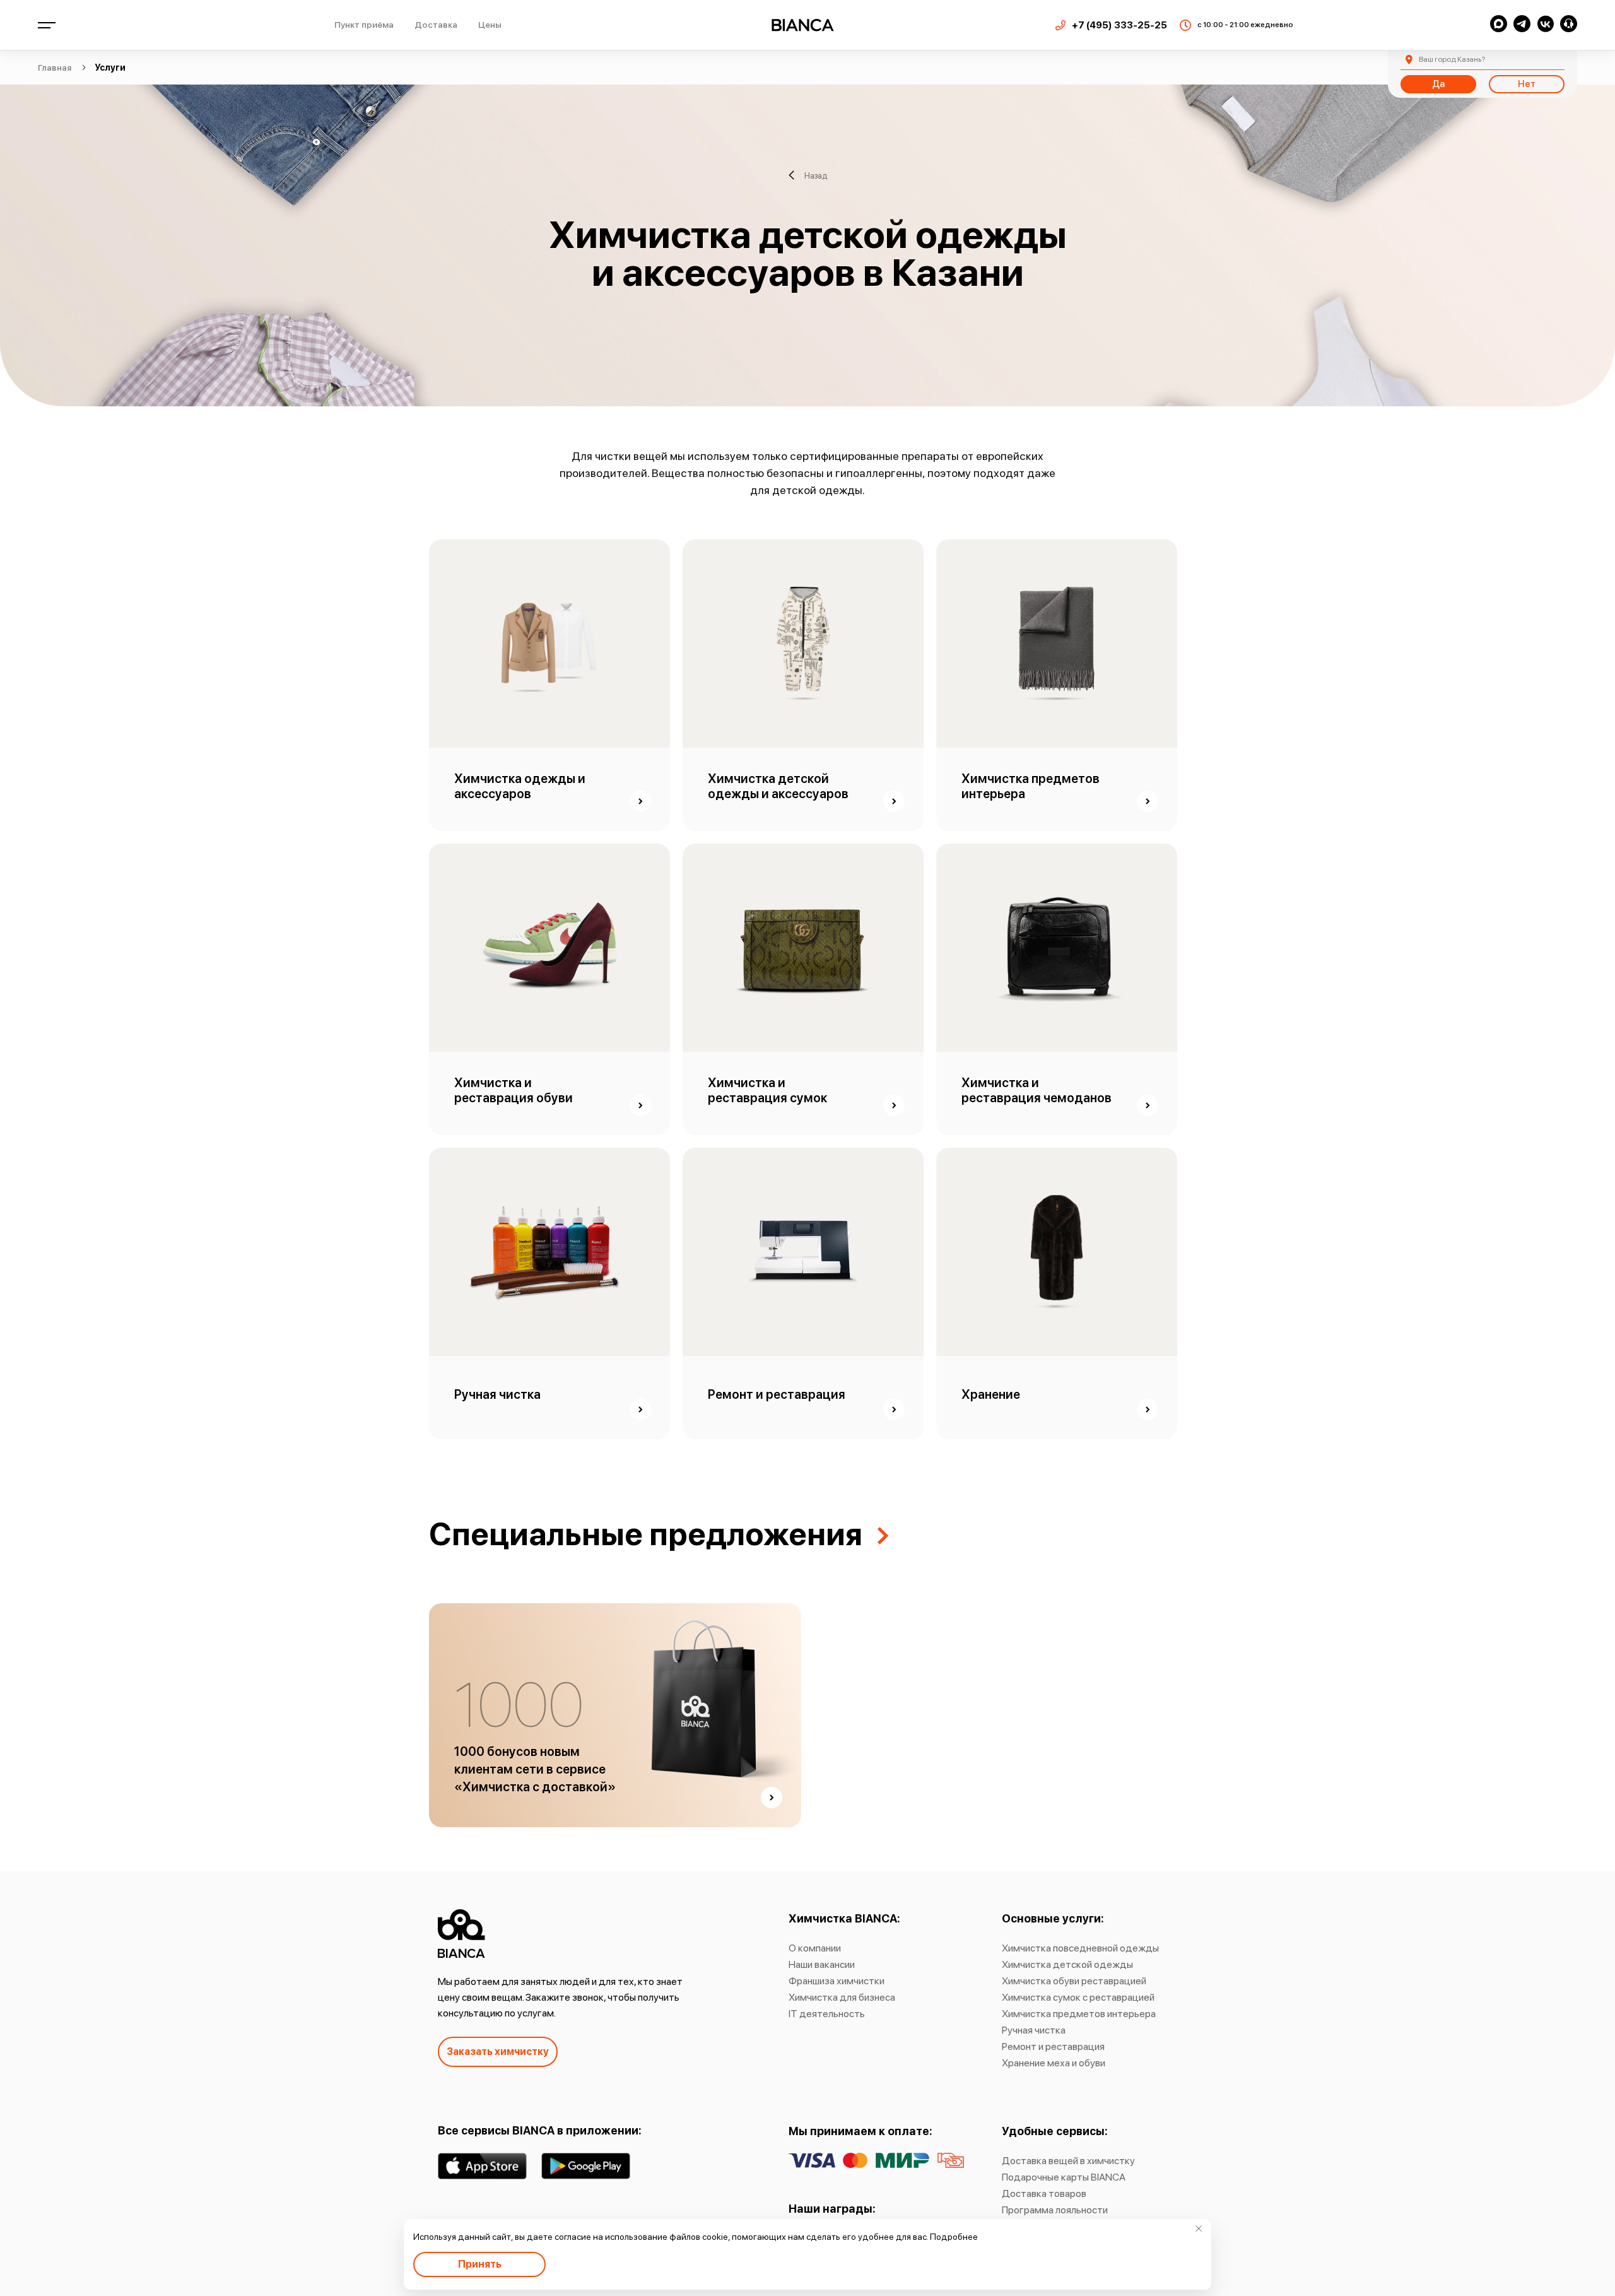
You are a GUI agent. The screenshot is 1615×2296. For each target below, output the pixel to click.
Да (1438, 84)
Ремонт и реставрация (1053, 2046)
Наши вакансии (822, 1964)
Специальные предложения (646, 1534)
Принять (480, 2264)
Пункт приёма (364, 25)
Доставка (436, 25)
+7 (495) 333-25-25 (1119, 25)
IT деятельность (827, 2014)
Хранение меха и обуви (1054, 2063)
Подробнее (954, 2237)
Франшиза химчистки (837, 1981)
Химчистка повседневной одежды (1080, 1948)
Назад (816, 175)
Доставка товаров (1044, 2193)
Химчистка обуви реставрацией (1074, 1981)
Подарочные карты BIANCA (1064, 2177)
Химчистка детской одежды (1067, 1964)
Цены (490, 25)
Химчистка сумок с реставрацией (1078, 1997)
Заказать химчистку (498, 2052)
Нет (1527, 84)
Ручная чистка (1034, 2030)
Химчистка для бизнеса (842, 1997)
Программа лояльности (1055, 2210)
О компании (815, 1948)
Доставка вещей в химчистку (1068, 2161)
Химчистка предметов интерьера (1079, 2014)
